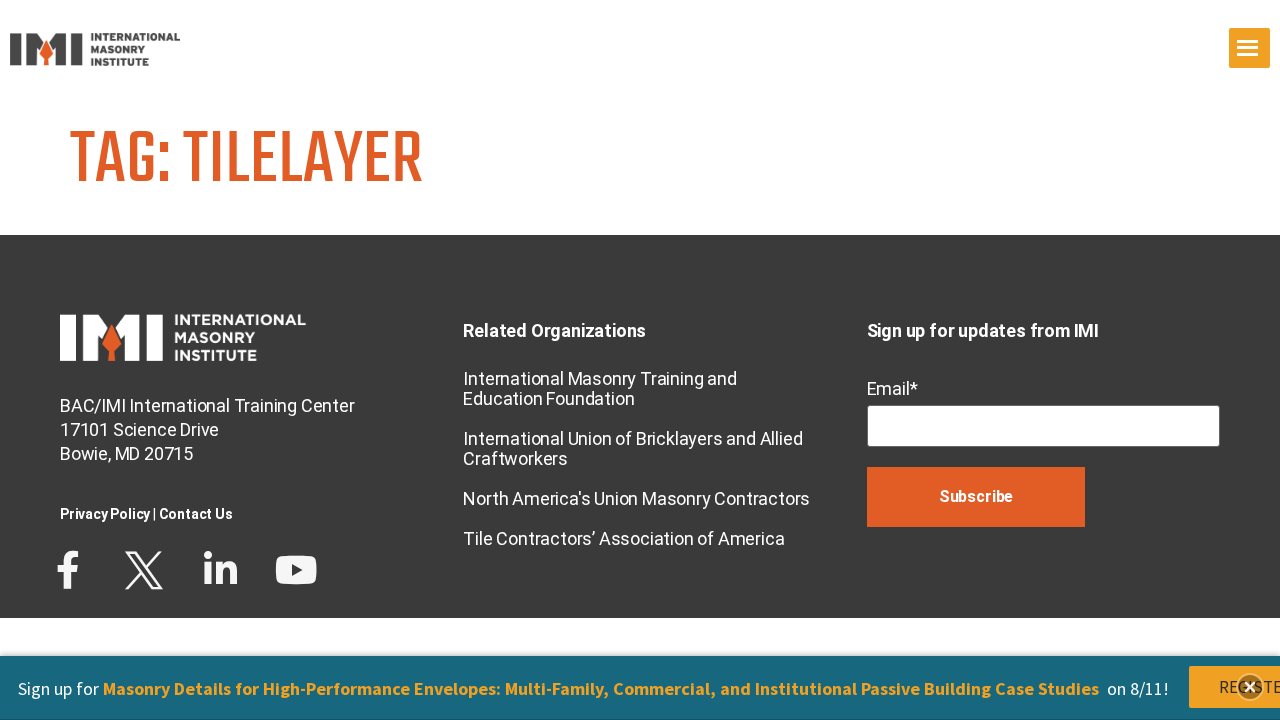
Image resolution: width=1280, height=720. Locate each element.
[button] (1250, 687)
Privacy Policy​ (105, 514)
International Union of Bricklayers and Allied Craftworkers (632, 448)
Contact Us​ (196, 514)
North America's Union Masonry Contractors (636, 498)
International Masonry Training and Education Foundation (599, 388)
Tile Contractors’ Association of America (623, 538)
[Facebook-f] (68, 570)
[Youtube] (296, 570)
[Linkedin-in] (220, 570)
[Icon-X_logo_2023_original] (144, 570)
